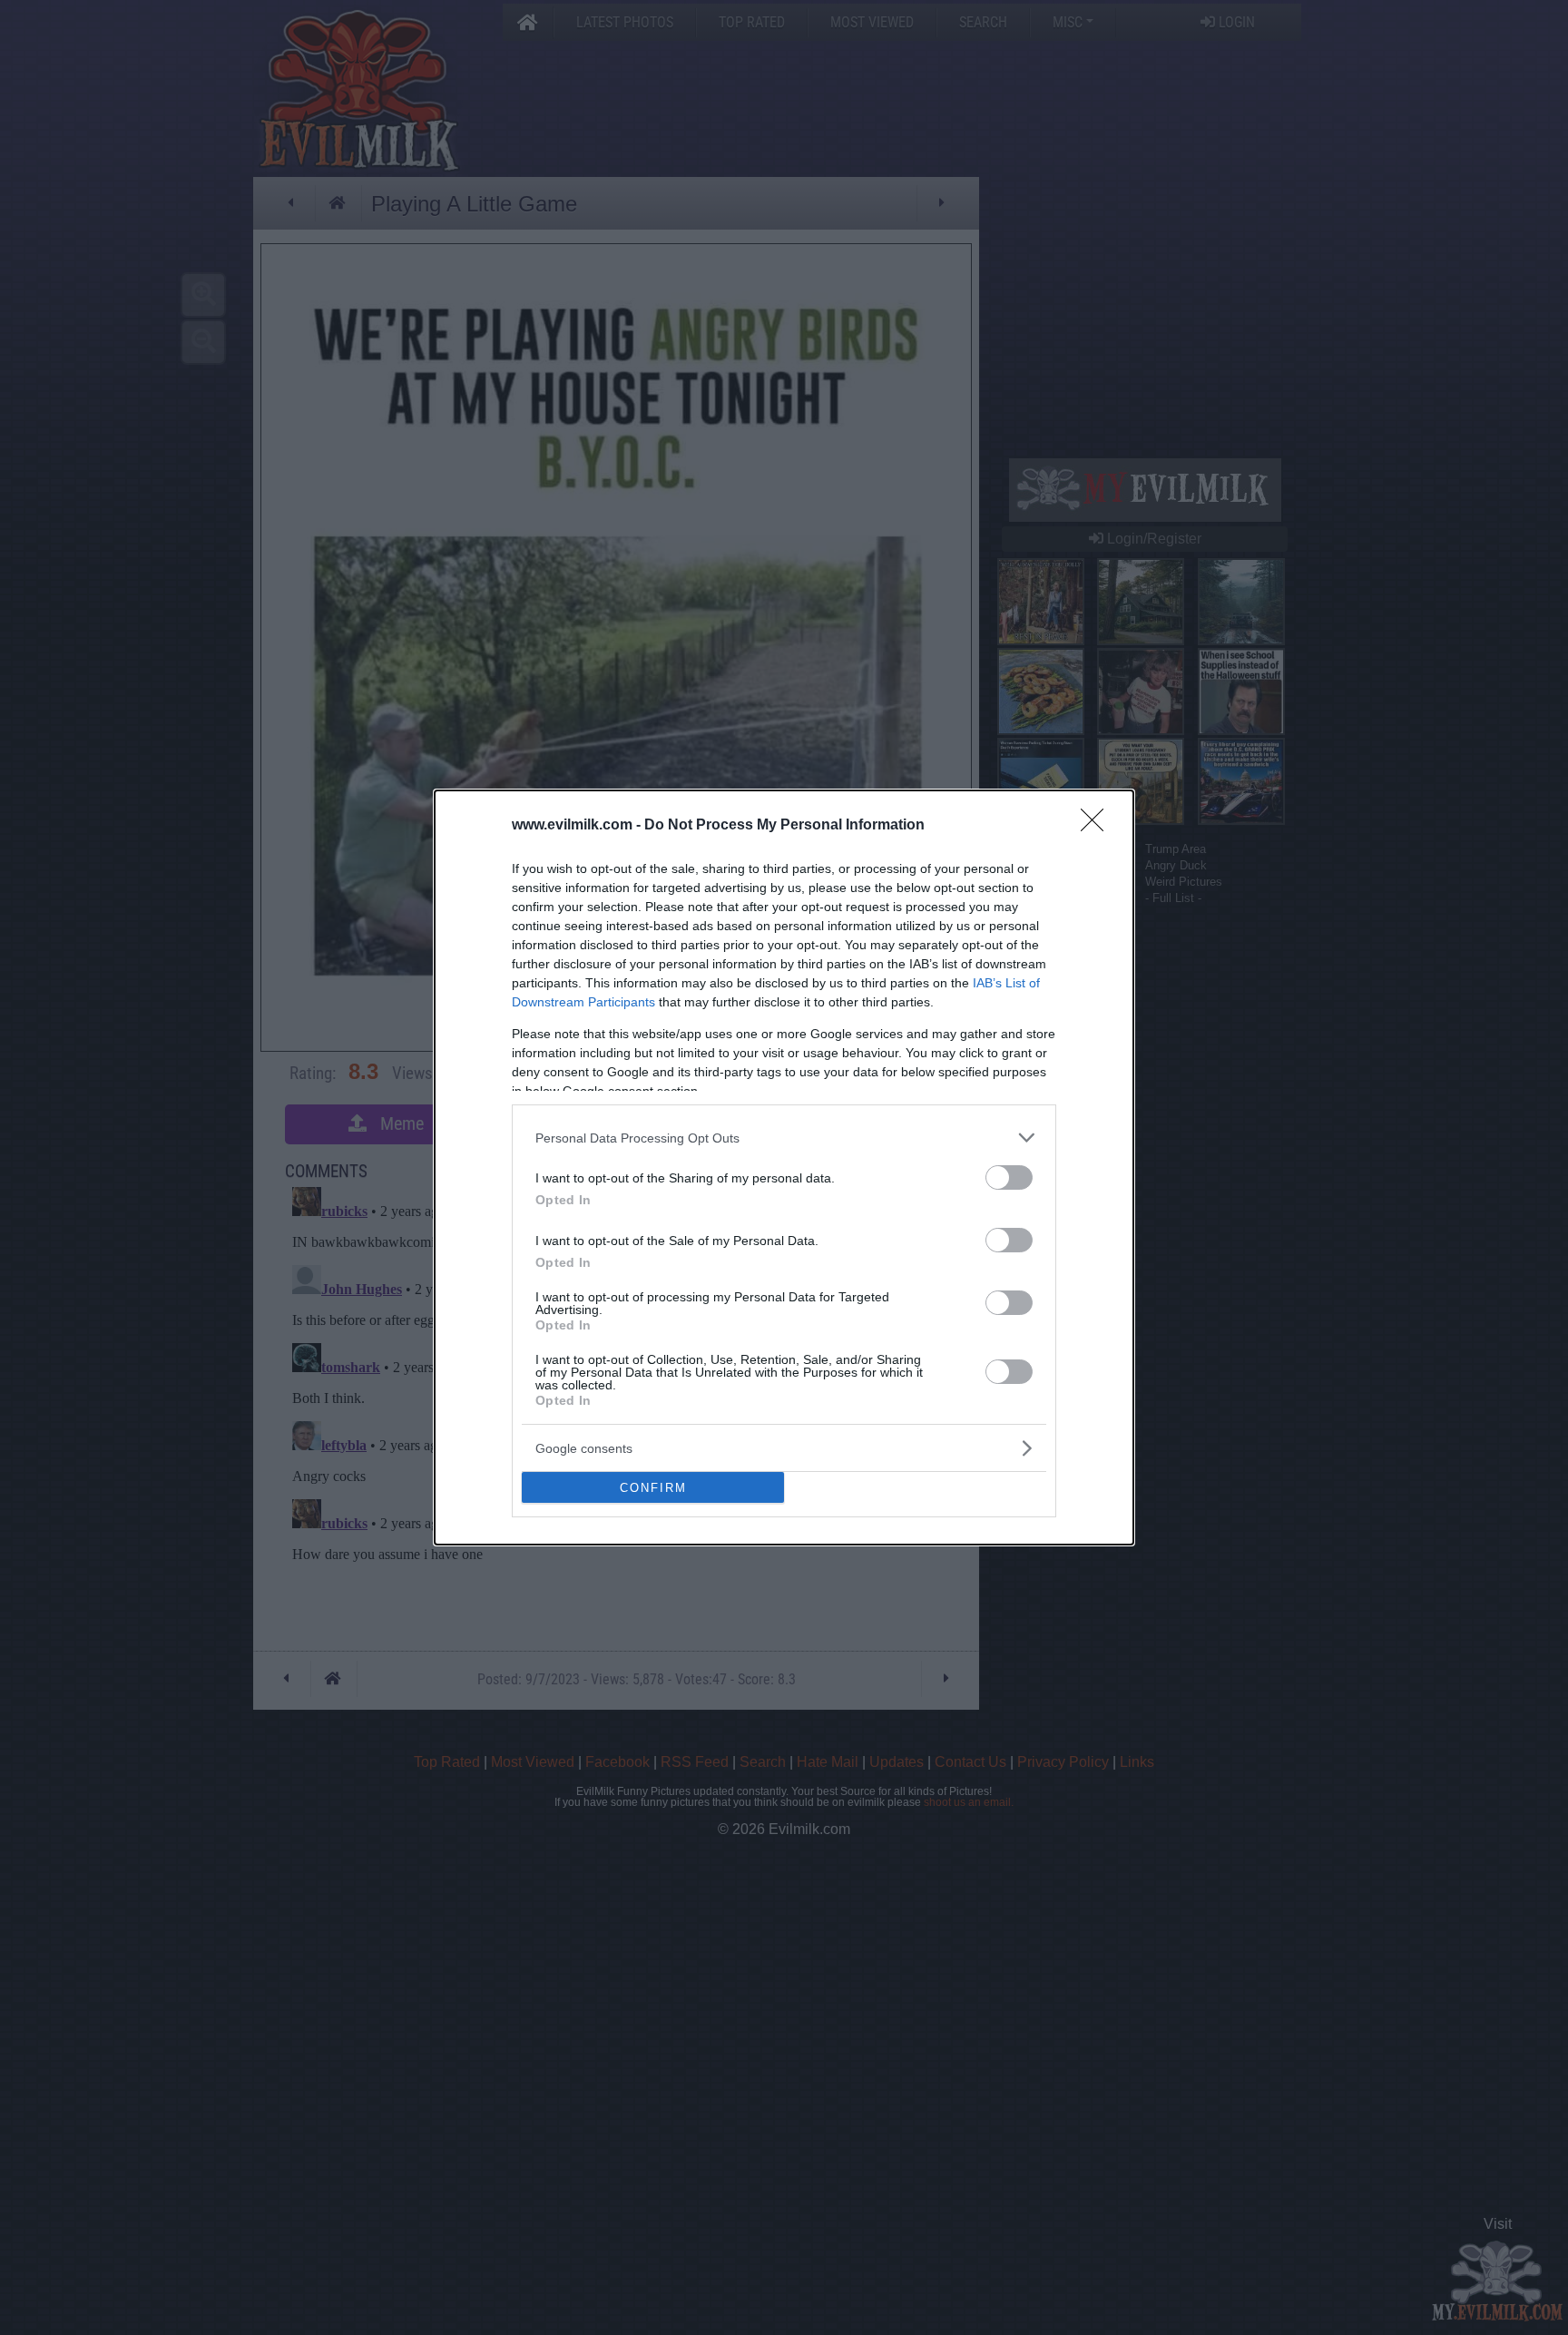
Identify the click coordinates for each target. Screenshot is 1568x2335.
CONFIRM (653, 1488)
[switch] (1009, 1177)
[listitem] (784, 1138)
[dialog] (784, 1167)
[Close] (1098, 826)
